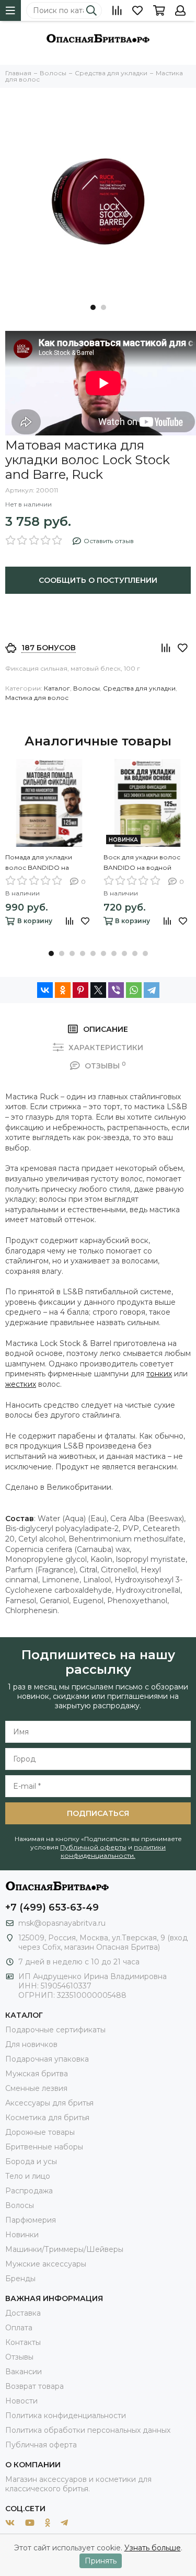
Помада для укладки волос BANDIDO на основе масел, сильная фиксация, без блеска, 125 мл (49, 863)
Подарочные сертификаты (55, 2030)
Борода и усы (31, 2161)
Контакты (23, 2342)
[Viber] (116, 990)
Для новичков (31, 2044)
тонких (159, 1374)
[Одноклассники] (63, 990)
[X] (98, 990)
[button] (93, 307)
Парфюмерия (31, 2220)
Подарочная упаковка (47, 2059)
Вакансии (24, 2372)
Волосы (87, 688)
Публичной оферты (93, 1847)
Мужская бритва (37, 2074)
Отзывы (19, 2357)
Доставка (23, 2313)
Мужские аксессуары (46, 2264)
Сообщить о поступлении (98, 580)
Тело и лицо (28, 2176)
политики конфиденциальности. (113, 1851)
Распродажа (29, 2191)
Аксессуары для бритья (49, 2103)
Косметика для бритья (47, 2118)
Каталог (57, 688)
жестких (21, 1384)
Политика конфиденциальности (66, 2416)
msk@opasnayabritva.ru (62, 1923)
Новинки (22, 2235)
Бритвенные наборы (44, 2147)
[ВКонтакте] (45, 990)
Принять (101, 2561)
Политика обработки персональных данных (88, 2430)
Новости (21, 2401)
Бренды (20, 2279)
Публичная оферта (41, 2445)
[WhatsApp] (134, 990)
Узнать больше (153, 2548)
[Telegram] (152, 990)
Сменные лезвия (36, 2088)
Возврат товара (34, 2386)
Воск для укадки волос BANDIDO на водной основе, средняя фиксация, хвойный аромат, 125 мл (142, 863)
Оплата (19, 2328)
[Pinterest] (80, 990)
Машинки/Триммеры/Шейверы (64, 2249)
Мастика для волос (37, 698)
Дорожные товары (40, 2132)
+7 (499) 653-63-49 (52, 1907)
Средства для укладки (139, 688)
